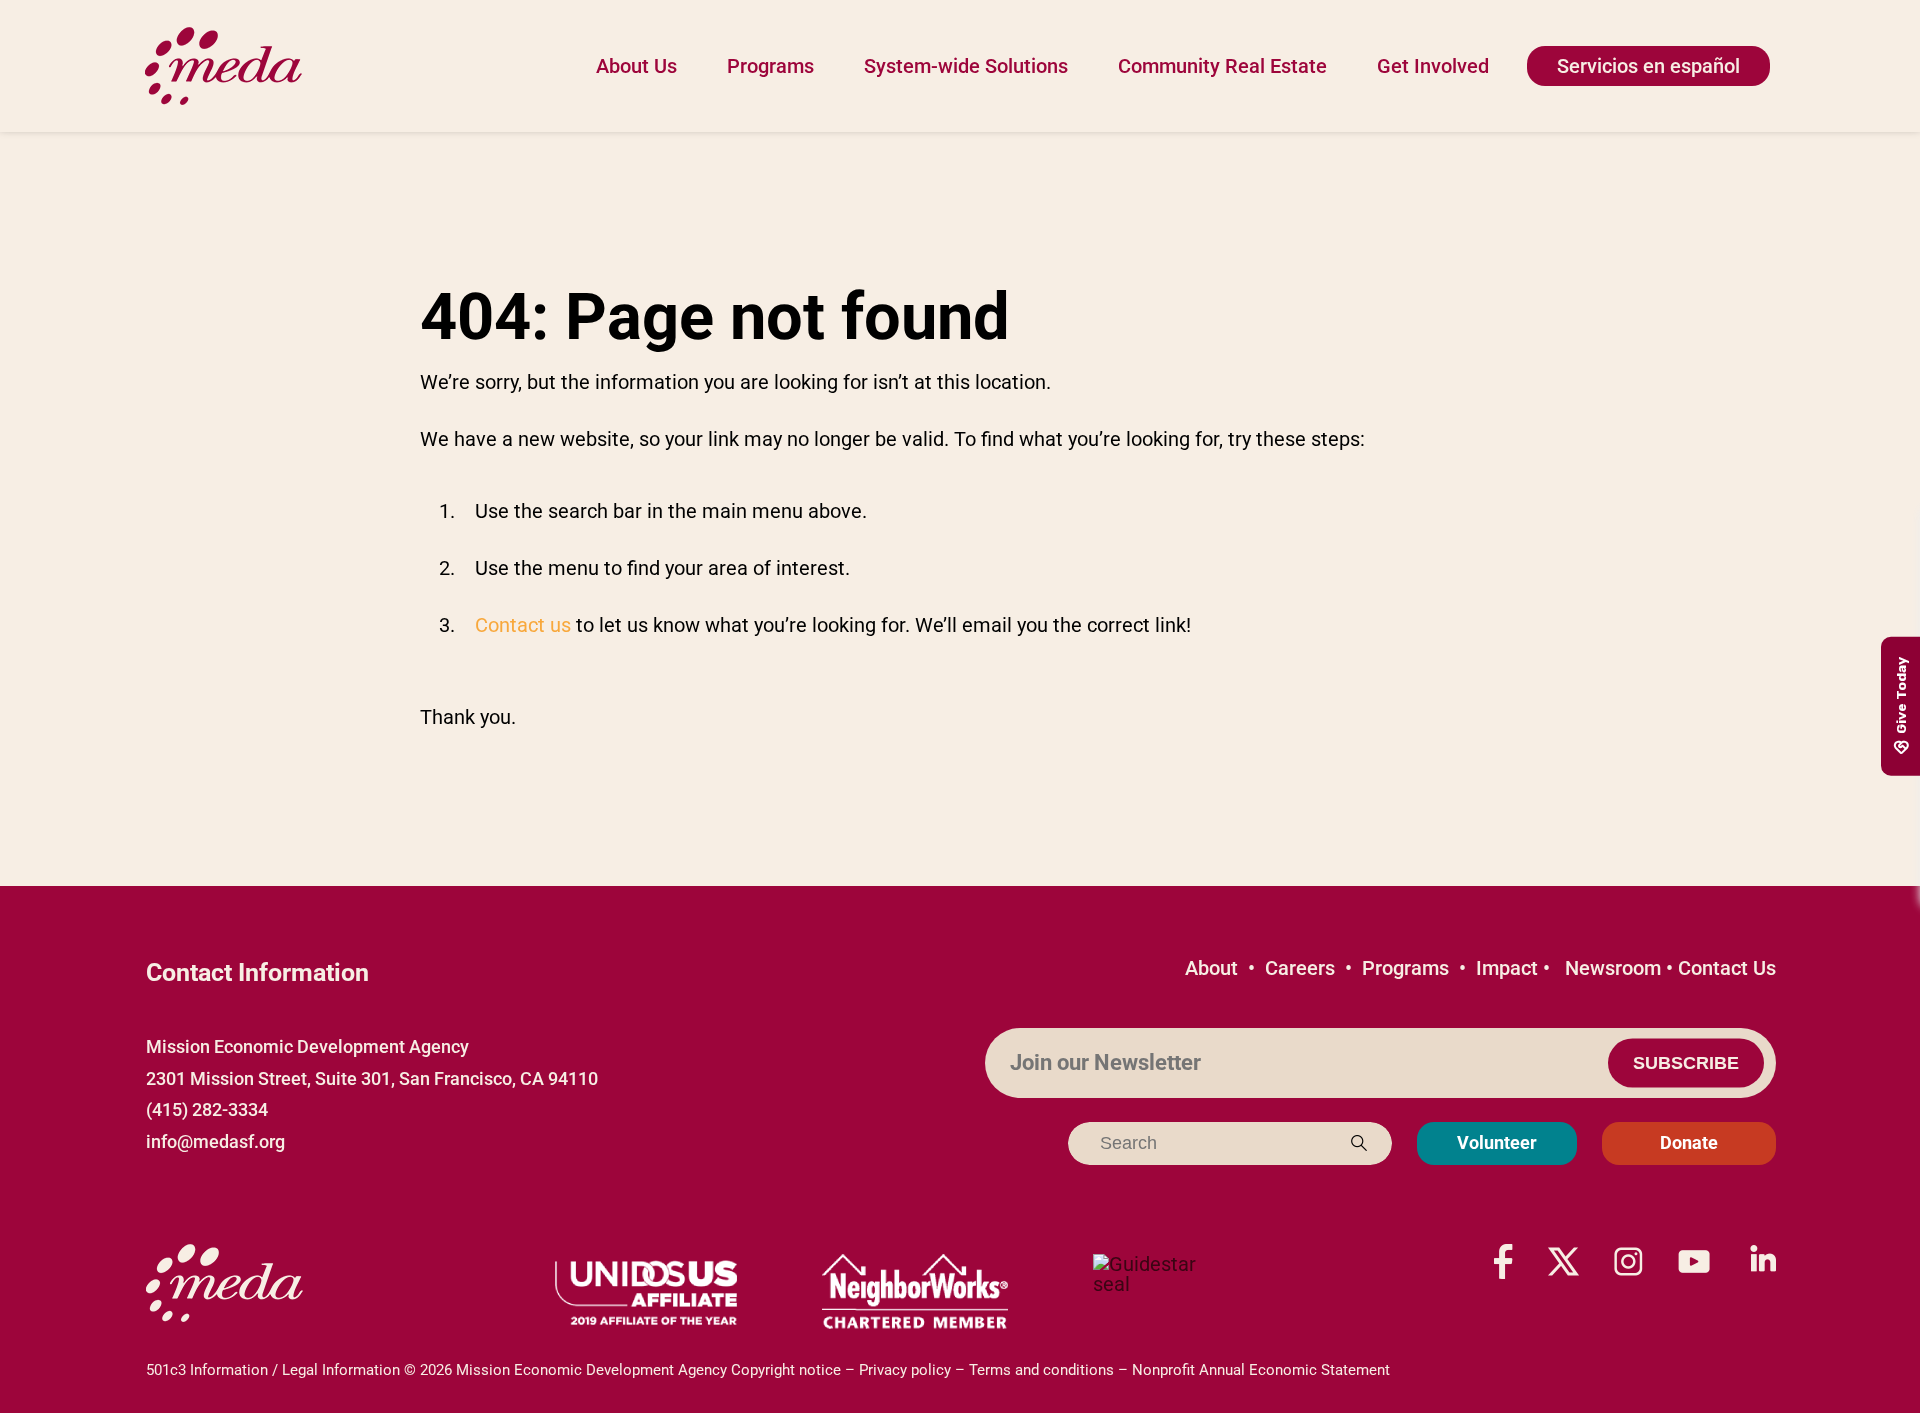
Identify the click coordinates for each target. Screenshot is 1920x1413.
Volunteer (1497, 1142)
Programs (770, 66)
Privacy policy (905, 1370)
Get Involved (1433, 66)
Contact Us (1727, 968)
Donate (1689, 1142)
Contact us (523, 625)
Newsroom (1613, 968)
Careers (1300, 968)
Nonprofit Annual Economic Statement (1261, 1370)
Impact (1507, 968)
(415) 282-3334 (207, 1109)
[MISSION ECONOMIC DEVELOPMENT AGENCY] (1155, 1293)
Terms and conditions (1041, 1370)
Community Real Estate (1222, 66)
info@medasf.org (215, 1141)
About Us (636, 66)
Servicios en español (1648, 66)
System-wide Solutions (966, 66)
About (1211, 968)
